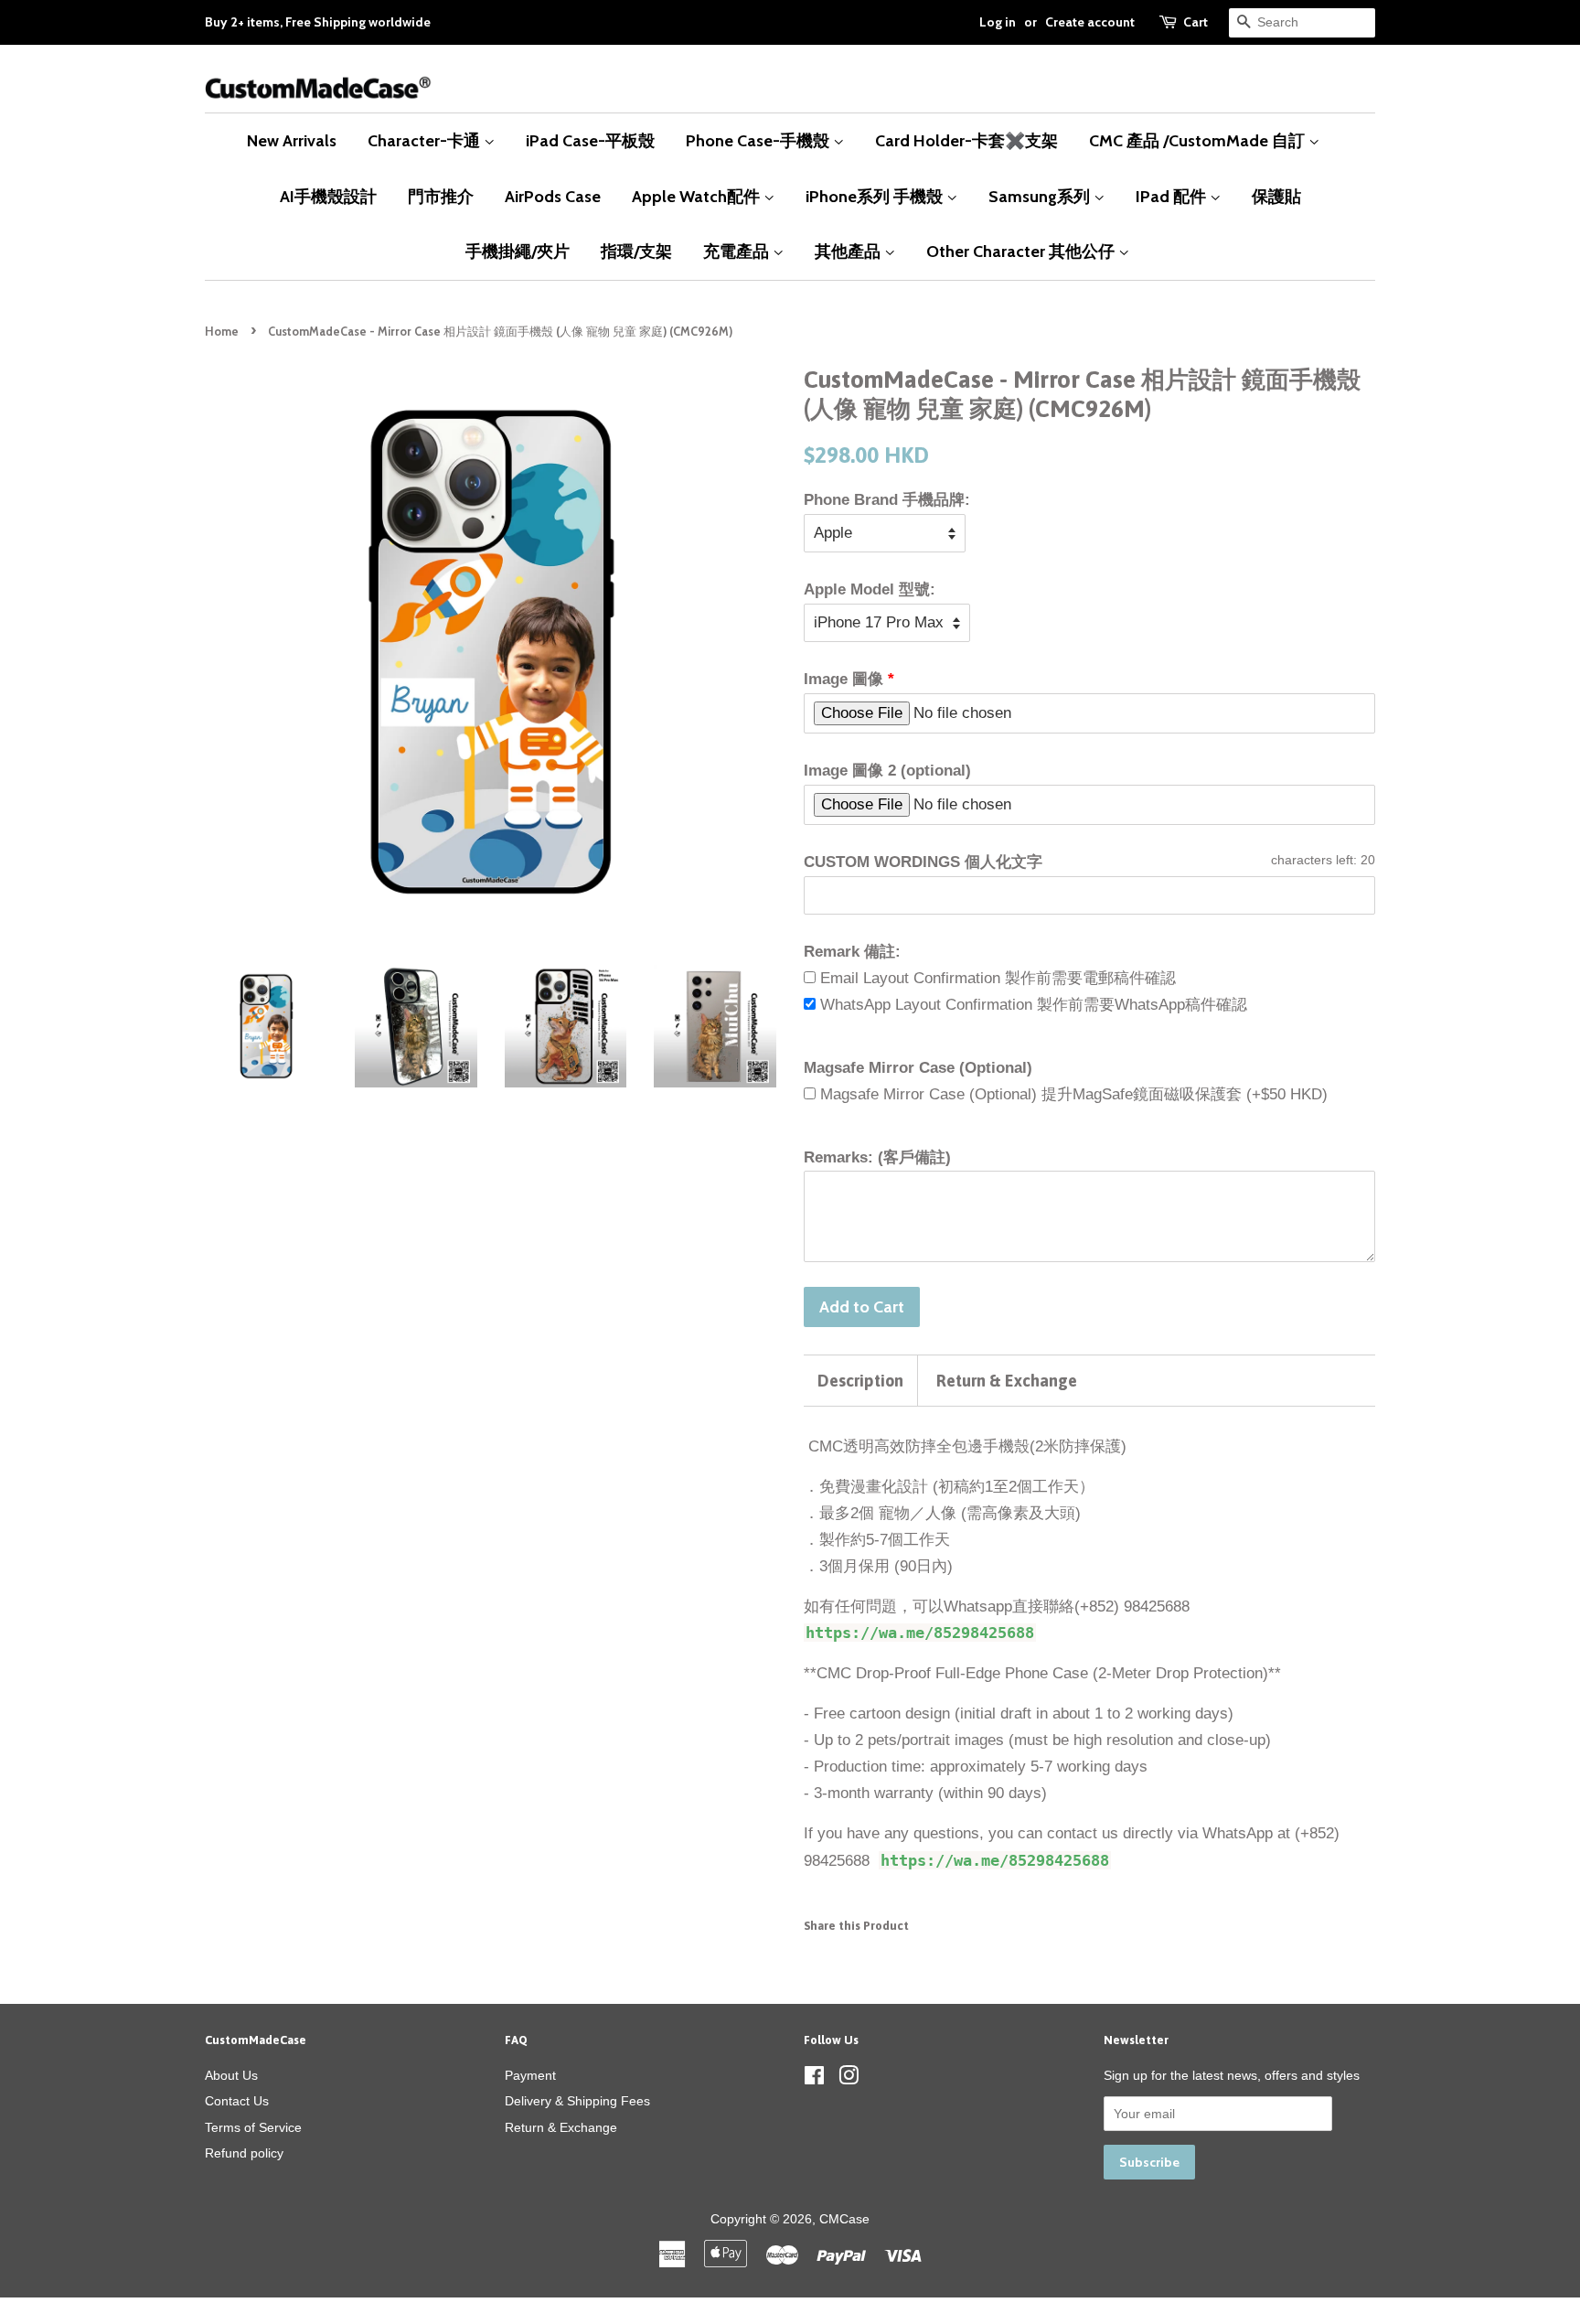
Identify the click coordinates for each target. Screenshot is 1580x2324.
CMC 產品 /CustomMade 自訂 (1199, 140)
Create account (1090, 22)
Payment (530, 2075)
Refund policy (244, 2153)
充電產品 (738, 251)
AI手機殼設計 (328, 196)
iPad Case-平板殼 (590, 140)
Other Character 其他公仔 (1022, 251)
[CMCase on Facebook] (814, 2079)
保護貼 (1276, 196)
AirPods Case (553, 196)
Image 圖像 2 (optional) (887, 771)
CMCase (844, 2219)
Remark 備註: (852, 952)
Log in (998, 22)
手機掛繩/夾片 (518, 251)
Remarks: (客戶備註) (877, 1157)
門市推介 (441, 196)
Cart (1196, 22)
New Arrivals (292, 140)
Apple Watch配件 (698, 196)
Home (222, 332)
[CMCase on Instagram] (849, 2079)
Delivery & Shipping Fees (577, 2101)
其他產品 (849, 251)
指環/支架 (636, 251)
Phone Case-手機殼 (759, 140)
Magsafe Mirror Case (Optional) (918, 1068)
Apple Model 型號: (870, 589)
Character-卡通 (426, 140)
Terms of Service (253, 2127)
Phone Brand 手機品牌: (887, 500)
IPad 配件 (1173, 196)
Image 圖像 (843, 679)
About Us (231, 2075)
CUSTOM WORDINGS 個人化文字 (923, 862)
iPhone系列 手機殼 (876, 196)
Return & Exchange (1007, 1381)
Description (860, 1381)
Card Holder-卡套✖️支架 (966, 140)
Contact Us (237, 2101)
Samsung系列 (1041, 196)
